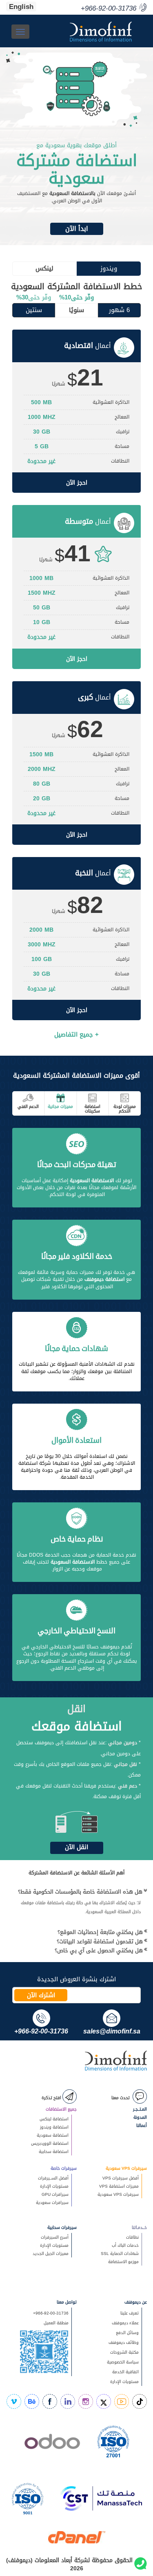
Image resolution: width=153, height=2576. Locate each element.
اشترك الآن (41, 1995)
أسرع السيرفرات (55, 2237)
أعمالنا (142, 2125)
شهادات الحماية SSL (120, 2254)
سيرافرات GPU (55, 2194)
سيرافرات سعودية (52, 2203)
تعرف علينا (130, 2313)
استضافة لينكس (54, 2119)
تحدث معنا (121, 2098)
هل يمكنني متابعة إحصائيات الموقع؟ (100, 1932)
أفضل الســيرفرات (53, 2178)
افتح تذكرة (52, 2098)
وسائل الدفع (127, 2333)
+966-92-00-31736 (51, 2313)
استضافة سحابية (54, 2152)
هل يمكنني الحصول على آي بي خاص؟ (99, 1950)
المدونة (140, 2117)
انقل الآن (76, 1847)
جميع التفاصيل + (76, 1034)
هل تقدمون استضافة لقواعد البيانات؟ (100, 1941)
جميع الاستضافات (61, 2109)
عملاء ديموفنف (125, 2323)
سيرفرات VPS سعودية (126, 2168)
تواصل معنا (67, 2302)
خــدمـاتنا (139, 2227)
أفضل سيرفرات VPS (121, 2178)
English (21, 7)
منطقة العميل (56, 2323)
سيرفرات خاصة (64, 2168)
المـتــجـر (140, 2109)
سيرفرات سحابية (62, 2227)
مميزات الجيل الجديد (51, 2254)
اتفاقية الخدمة (122, 2372)
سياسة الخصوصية (123, 2362)
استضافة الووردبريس (50, 2143)
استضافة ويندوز (54, 2127)
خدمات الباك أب (125, 2245)
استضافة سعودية (53, 2135)
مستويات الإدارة (54, 2186)
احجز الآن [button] (77, 483)
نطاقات (132, 2237)
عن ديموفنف (136, 2302)
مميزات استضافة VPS (119, 2186)
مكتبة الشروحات (124, 2352)
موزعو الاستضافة (123, 2262)
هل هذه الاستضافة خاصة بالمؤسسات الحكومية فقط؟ (80, 1892)
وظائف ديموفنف (124, 2342)
